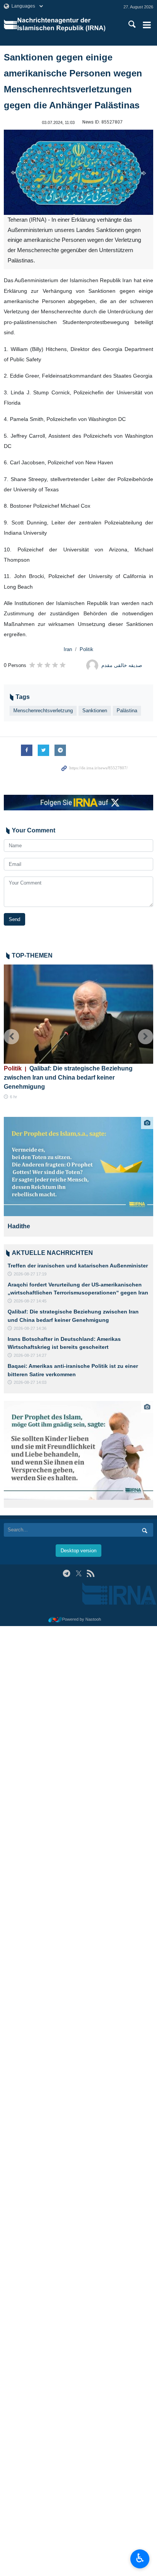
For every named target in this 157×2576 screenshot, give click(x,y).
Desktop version (78, 1551)
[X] (79, 1573)
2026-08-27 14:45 (30, 1301)
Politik (87, 649)
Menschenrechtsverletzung (43, 711)
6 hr (14, 1097)
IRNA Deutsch (66, 25)
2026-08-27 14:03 (30, 1382)
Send (14, 919)
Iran (68, 649)
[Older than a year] (78, 1167)
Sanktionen (95, 711)
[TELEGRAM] (66, 1573)
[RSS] (91, 1573)
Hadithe (19, 1226)
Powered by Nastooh (82, 1619)
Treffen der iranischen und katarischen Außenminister (78, 1266)
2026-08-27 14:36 (30, 1328)
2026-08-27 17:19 (30, 1274)
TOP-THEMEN (32, 955)
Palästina (127, 711)
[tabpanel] (78, 1177)
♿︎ (140, 2558)
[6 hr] (78, 1014)
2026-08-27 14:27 (30, 1355)
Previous (11, 1037)
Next (146, 1037)
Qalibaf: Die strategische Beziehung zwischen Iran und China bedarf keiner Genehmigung (68, 1078)
